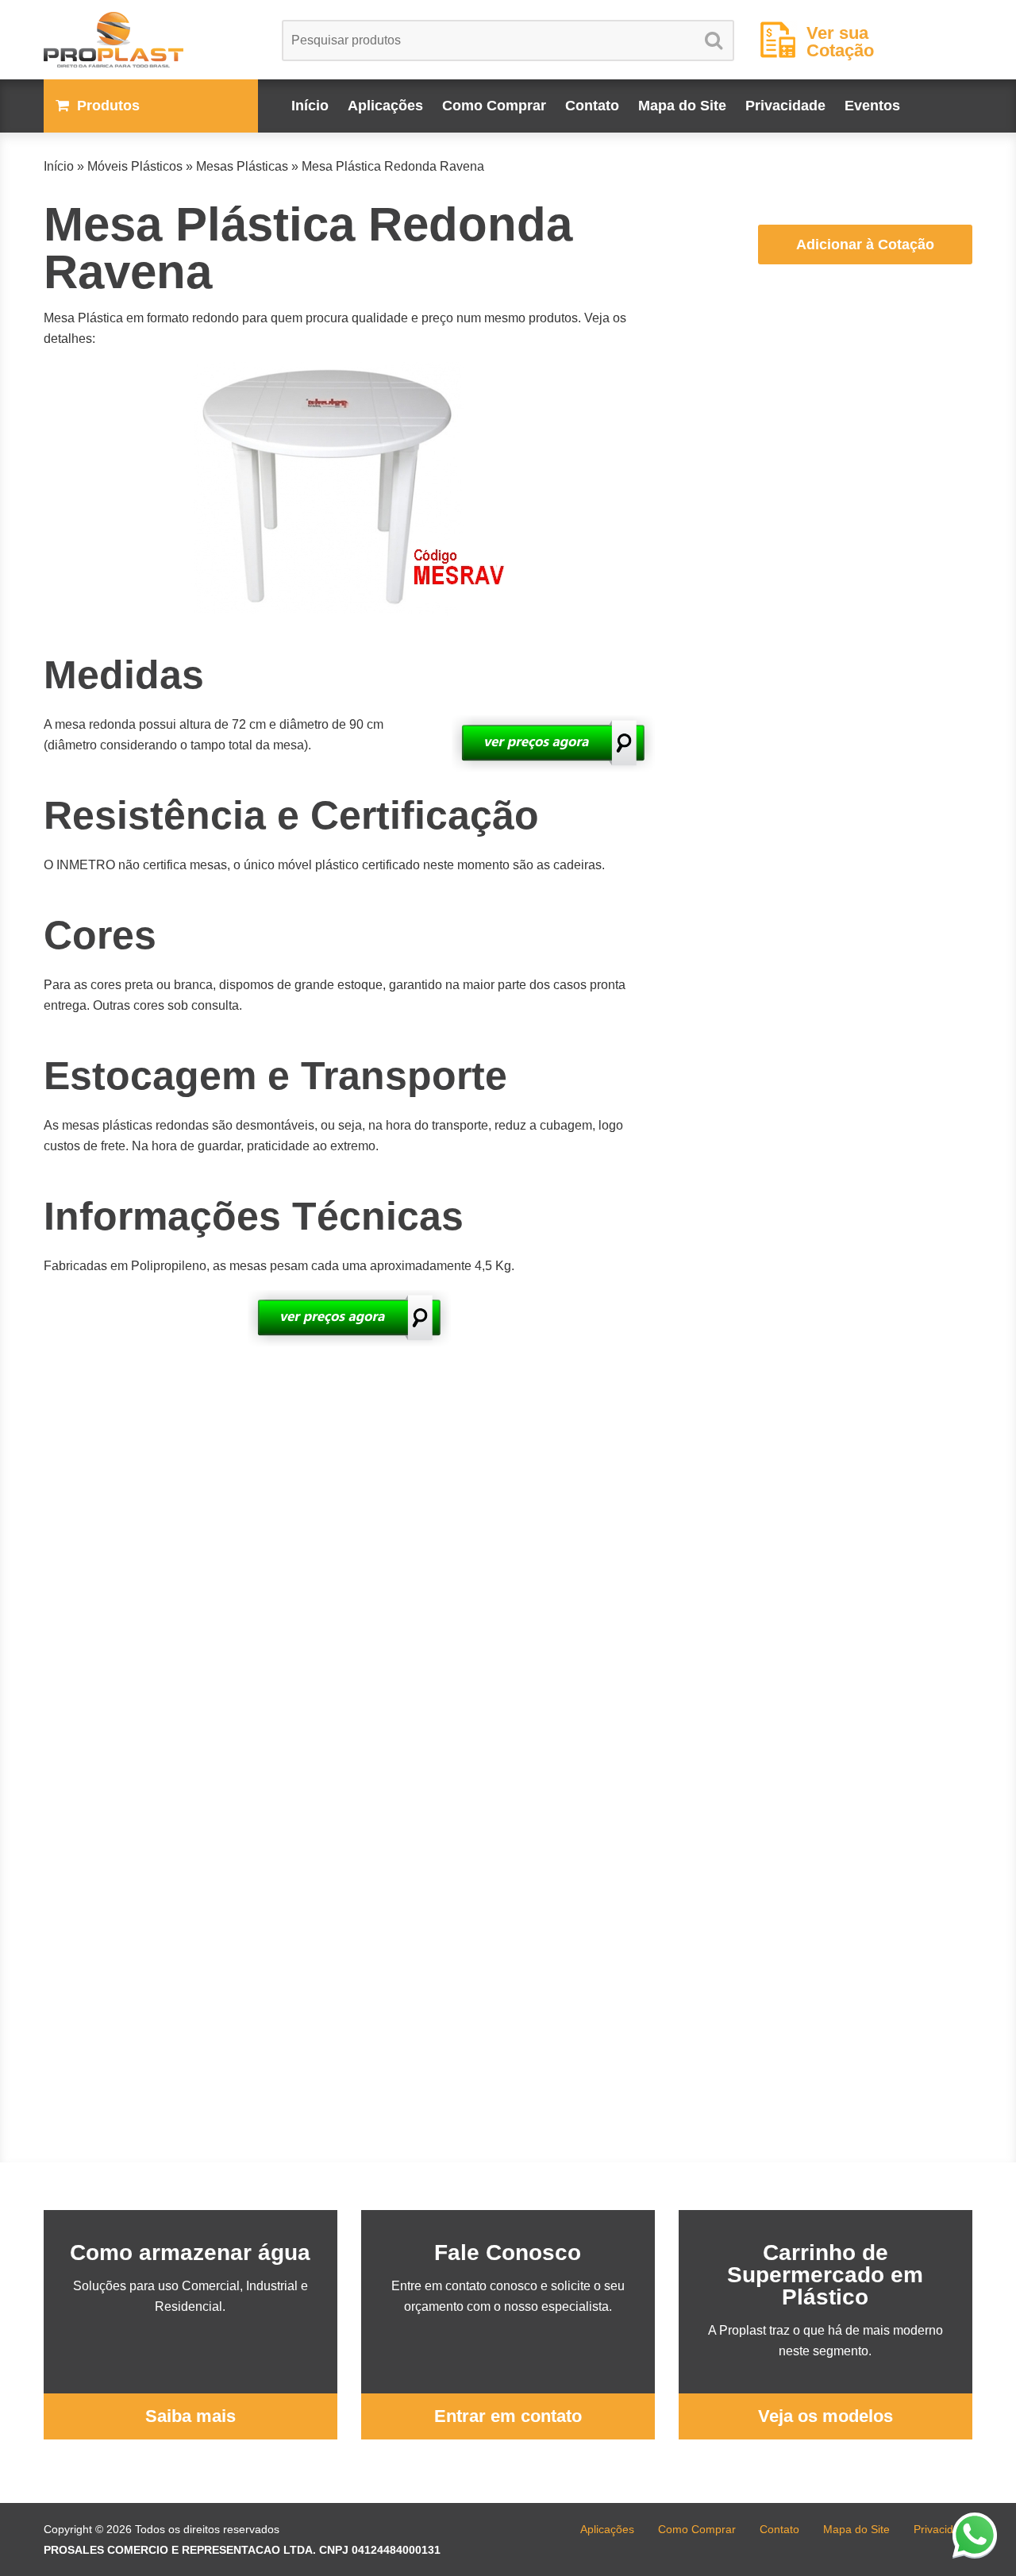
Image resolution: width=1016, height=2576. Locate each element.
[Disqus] (349, 1558)
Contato (592, 106)
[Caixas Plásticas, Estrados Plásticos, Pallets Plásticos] (151, 40)
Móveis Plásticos (135, 166)
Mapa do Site (682, 106)
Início (310, 106)
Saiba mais (190, 2416)
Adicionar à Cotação (865, 245)
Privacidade (785, 106)
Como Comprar (494, 106)
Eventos (872, 106)
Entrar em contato (508, 2416)
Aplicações (385, 106)
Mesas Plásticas (242, 166)
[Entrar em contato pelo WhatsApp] (975, 2535)
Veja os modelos (825, 2416)
